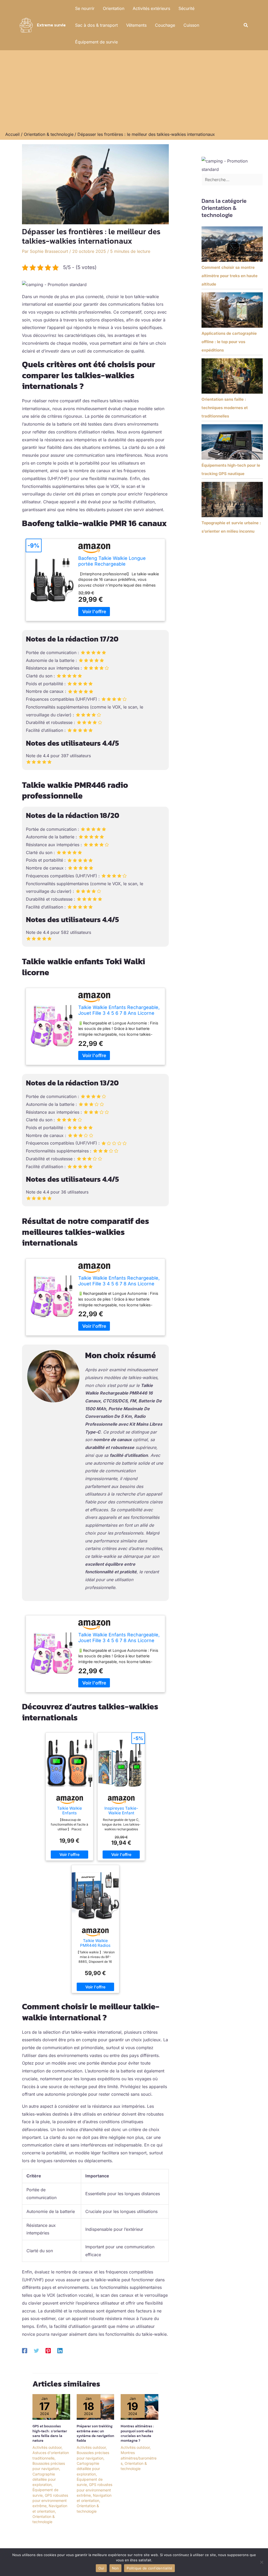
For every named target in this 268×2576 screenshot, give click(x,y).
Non (116, 2568)
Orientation (114, 8)
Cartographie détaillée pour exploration (44, 2479)
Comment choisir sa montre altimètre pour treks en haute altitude (230, 276)
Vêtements (136, 25)
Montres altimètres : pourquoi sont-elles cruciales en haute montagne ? (137, 2433)
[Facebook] (25, 2350)
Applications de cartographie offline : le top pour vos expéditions (229, 342)
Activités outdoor (47, 2447)
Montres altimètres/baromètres (139, 2458)
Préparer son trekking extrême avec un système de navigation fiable (95, 2433)
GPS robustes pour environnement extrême (50, 2501)
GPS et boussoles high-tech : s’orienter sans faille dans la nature (50, 2433)
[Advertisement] (134, 92)
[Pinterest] (48, 2350)
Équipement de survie (96, 42)
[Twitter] (36, 2350)
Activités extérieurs (151, 8)
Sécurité (186, 8)
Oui (101, 2568)
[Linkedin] (60, 2350)
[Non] (261, 2562)
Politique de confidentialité (149, 2568)
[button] (246, 25)
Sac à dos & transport (96, 25)
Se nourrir (85, 8)
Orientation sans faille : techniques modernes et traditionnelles (225, 408)
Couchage (165, 25)
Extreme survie (51, 25)
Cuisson (191, 25)
